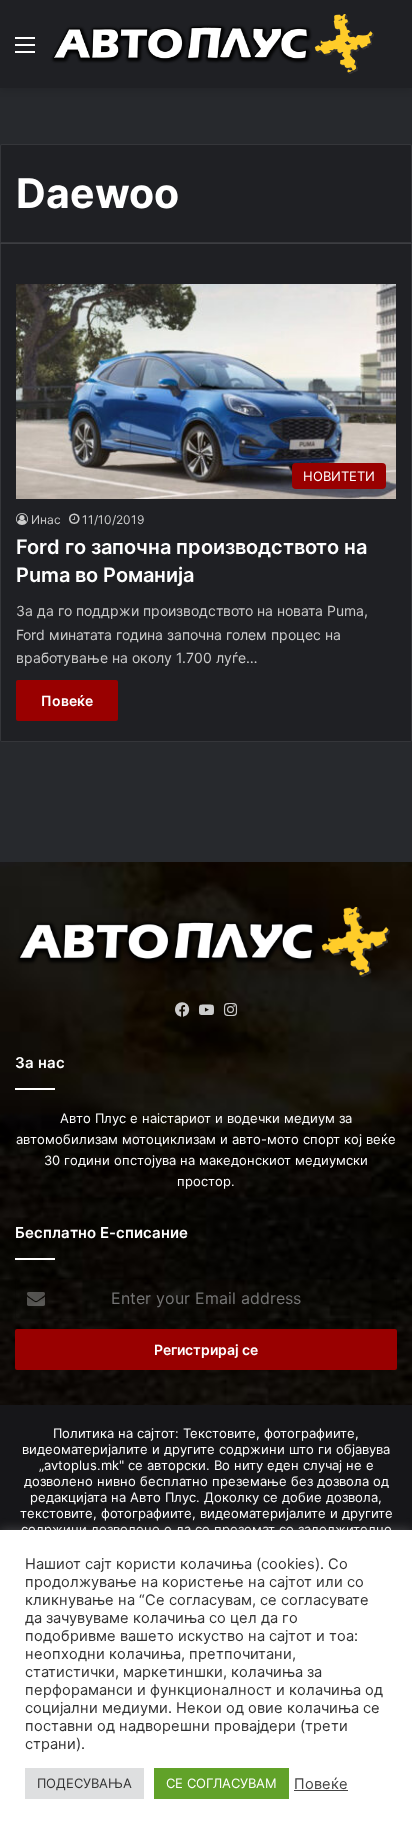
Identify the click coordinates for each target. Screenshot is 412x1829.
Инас (46, 519)
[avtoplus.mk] (215, 44)
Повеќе (67, 700)
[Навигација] (25, 51)
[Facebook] (182, 1010)
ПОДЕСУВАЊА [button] (84, 1783)
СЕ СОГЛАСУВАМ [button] (221, 1783)
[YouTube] (206, 1010)
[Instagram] (230, 1010)
